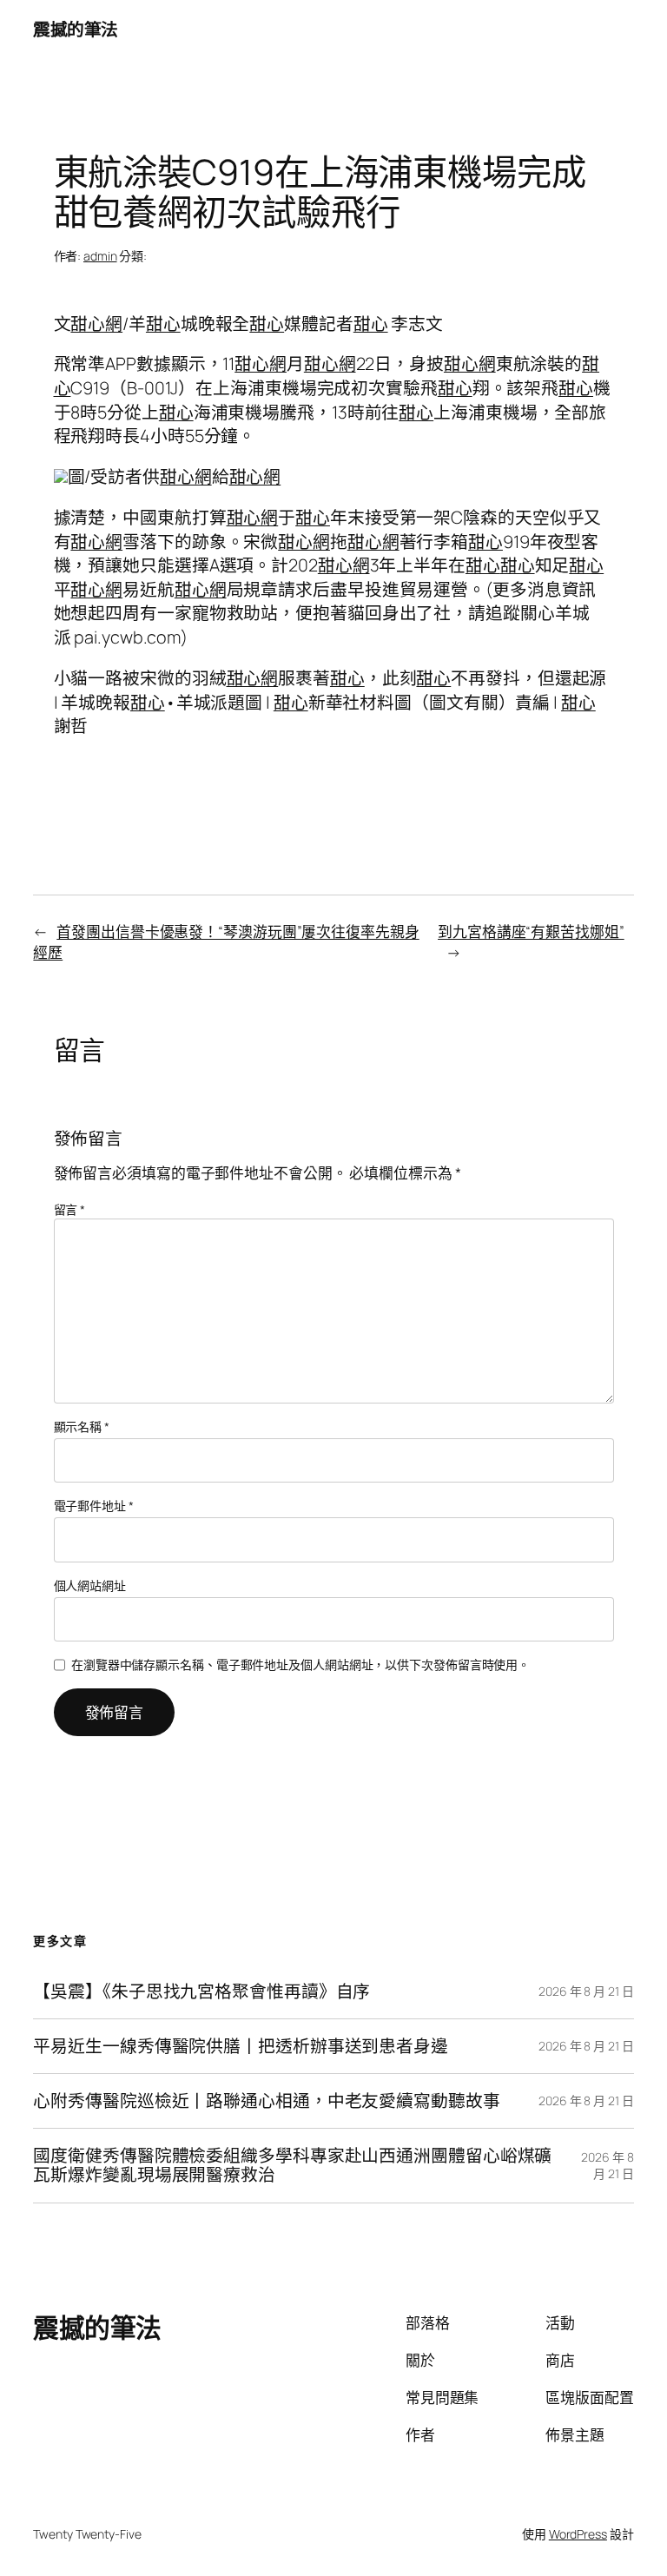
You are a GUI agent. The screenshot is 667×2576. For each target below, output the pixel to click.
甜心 (163, 324)
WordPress (578, 2534)
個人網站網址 (90, 1585)
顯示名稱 (82, 1427)
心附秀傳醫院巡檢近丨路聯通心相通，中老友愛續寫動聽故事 (266, 2101)
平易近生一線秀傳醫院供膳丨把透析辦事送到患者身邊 (241, 2046)
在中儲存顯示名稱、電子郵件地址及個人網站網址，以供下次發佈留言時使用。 (300, 1664)
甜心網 (96, 324)
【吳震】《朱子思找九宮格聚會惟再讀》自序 (201, 1991)
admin (100, 256)
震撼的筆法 (76, 29)
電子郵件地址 (94, 1506)
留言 (70, 1209)
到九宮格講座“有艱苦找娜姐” (531, 931)
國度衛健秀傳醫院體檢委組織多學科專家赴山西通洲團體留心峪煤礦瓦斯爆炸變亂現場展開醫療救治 (292, 2165)
